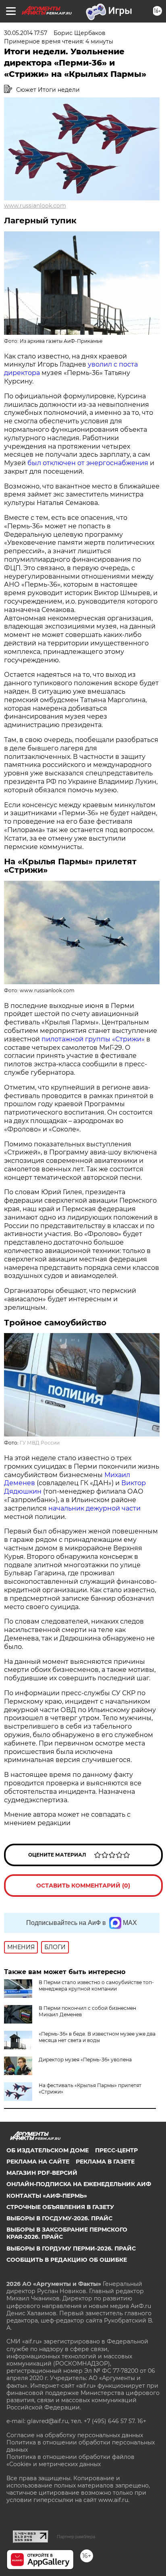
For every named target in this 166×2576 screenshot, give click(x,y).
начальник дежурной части (94, 1508)
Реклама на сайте (38, 2162)
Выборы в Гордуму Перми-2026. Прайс (71, 2248)
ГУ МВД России (40, 1443)
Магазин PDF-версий (42, 2173)
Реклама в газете (105, 2162)
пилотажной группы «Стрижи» (93, 1039)
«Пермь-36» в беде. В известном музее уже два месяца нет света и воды (97, 2037)
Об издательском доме (48, 2150)
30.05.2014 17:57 (26, 33)
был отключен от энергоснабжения (89, 463)
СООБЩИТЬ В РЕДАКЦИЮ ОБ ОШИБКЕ (67, 2260)
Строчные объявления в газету (60, 2207)
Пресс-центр (116, 2150)
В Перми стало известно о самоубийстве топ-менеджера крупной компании (96, 1986)
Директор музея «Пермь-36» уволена (85, 2060)
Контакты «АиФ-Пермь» (47, 2196)
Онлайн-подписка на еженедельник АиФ (79, 2184)
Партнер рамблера (76, 2537)
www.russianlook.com (35, 206)
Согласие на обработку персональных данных (75, 2435)
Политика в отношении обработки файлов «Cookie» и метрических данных (71, 2461)
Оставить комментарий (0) (83, 1886)
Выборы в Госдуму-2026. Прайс (59, 2218)
